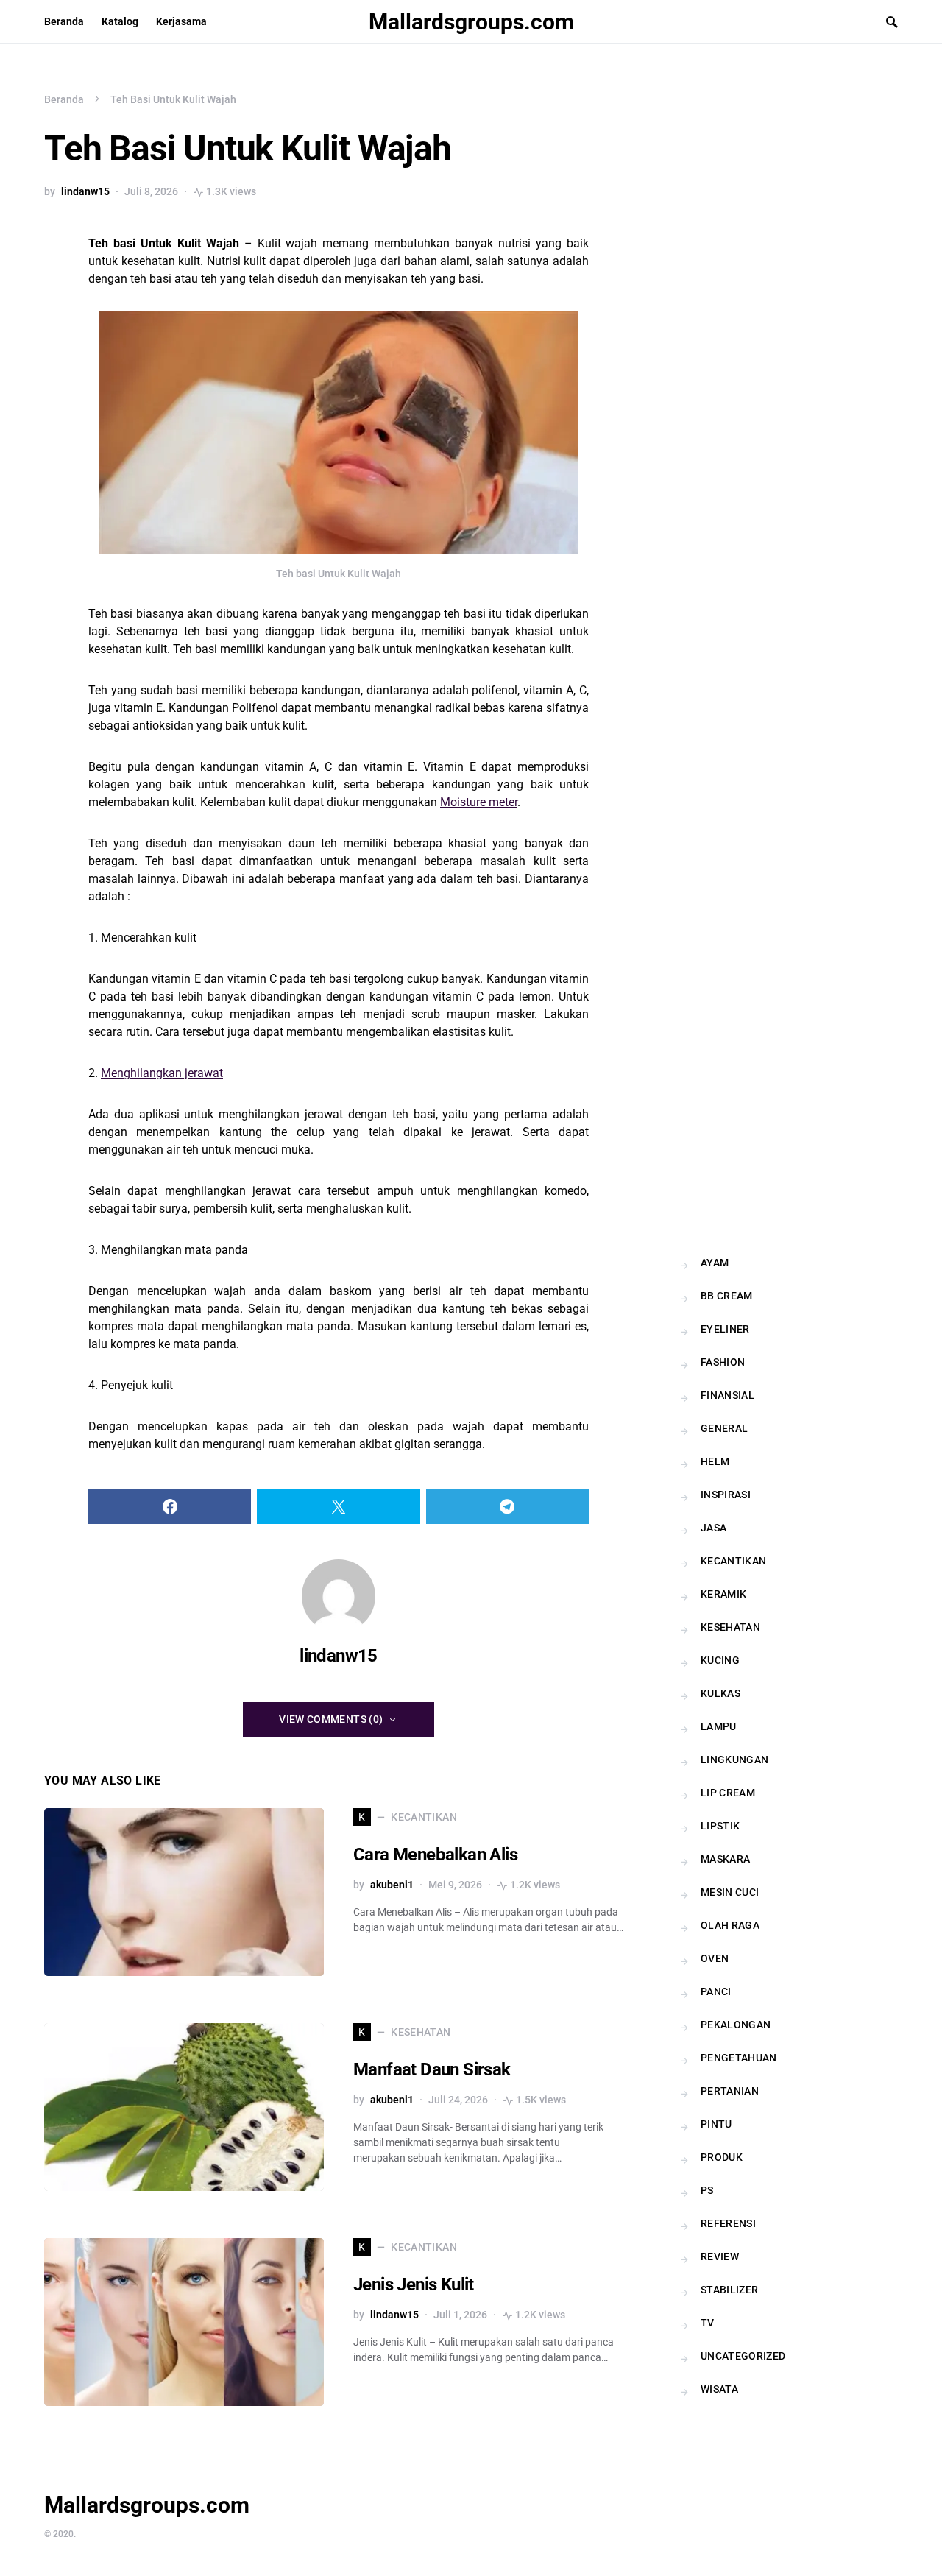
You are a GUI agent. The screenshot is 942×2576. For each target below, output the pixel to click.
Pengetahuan (739, 2058)
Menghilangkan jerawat (162, 1073)
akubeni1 (392, 1885)
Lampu (719, 1726)
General (724, 1428)
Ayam (715, 1263)
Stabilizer (730, 2290)
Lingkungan (735, 1760)
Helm (715, 1461)
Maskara (725, 1859)
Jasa (713, 1528)
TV (708, 2323)
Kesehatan (730, 1627)
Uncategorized (743, 2356)
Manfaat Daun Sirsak (432, 2069)
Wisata (719, 2389)
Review (720, 2256)
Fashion (723, 1362)
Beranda (64, 99)
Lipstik (720, 1826)
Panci (716, 1991)
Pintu (716, 2124)
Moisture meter (479, 802)
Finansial (727, 1395)
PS (707, 2190)
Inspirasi (726, 1495)
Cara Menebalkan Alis (435, 1855)
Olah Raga (730, 1925)
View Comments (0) (331, 1719)
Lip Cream (728, 1793)
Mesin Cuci (730, 1892)
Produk (722, 2157)
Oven (715, 1958)
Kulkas (720, 1693)
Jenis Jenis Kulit (414, 2284)
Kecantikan (734, 1561)
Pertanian (730, 2091)
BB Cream (727, 1296)
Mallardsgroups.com (471, 22)
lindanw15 (85, 191)
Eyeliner (725, 1329)
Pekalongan (736, 2025)
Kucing (720, 1660)
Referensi (728, 2223)
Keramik (723, 1594)
